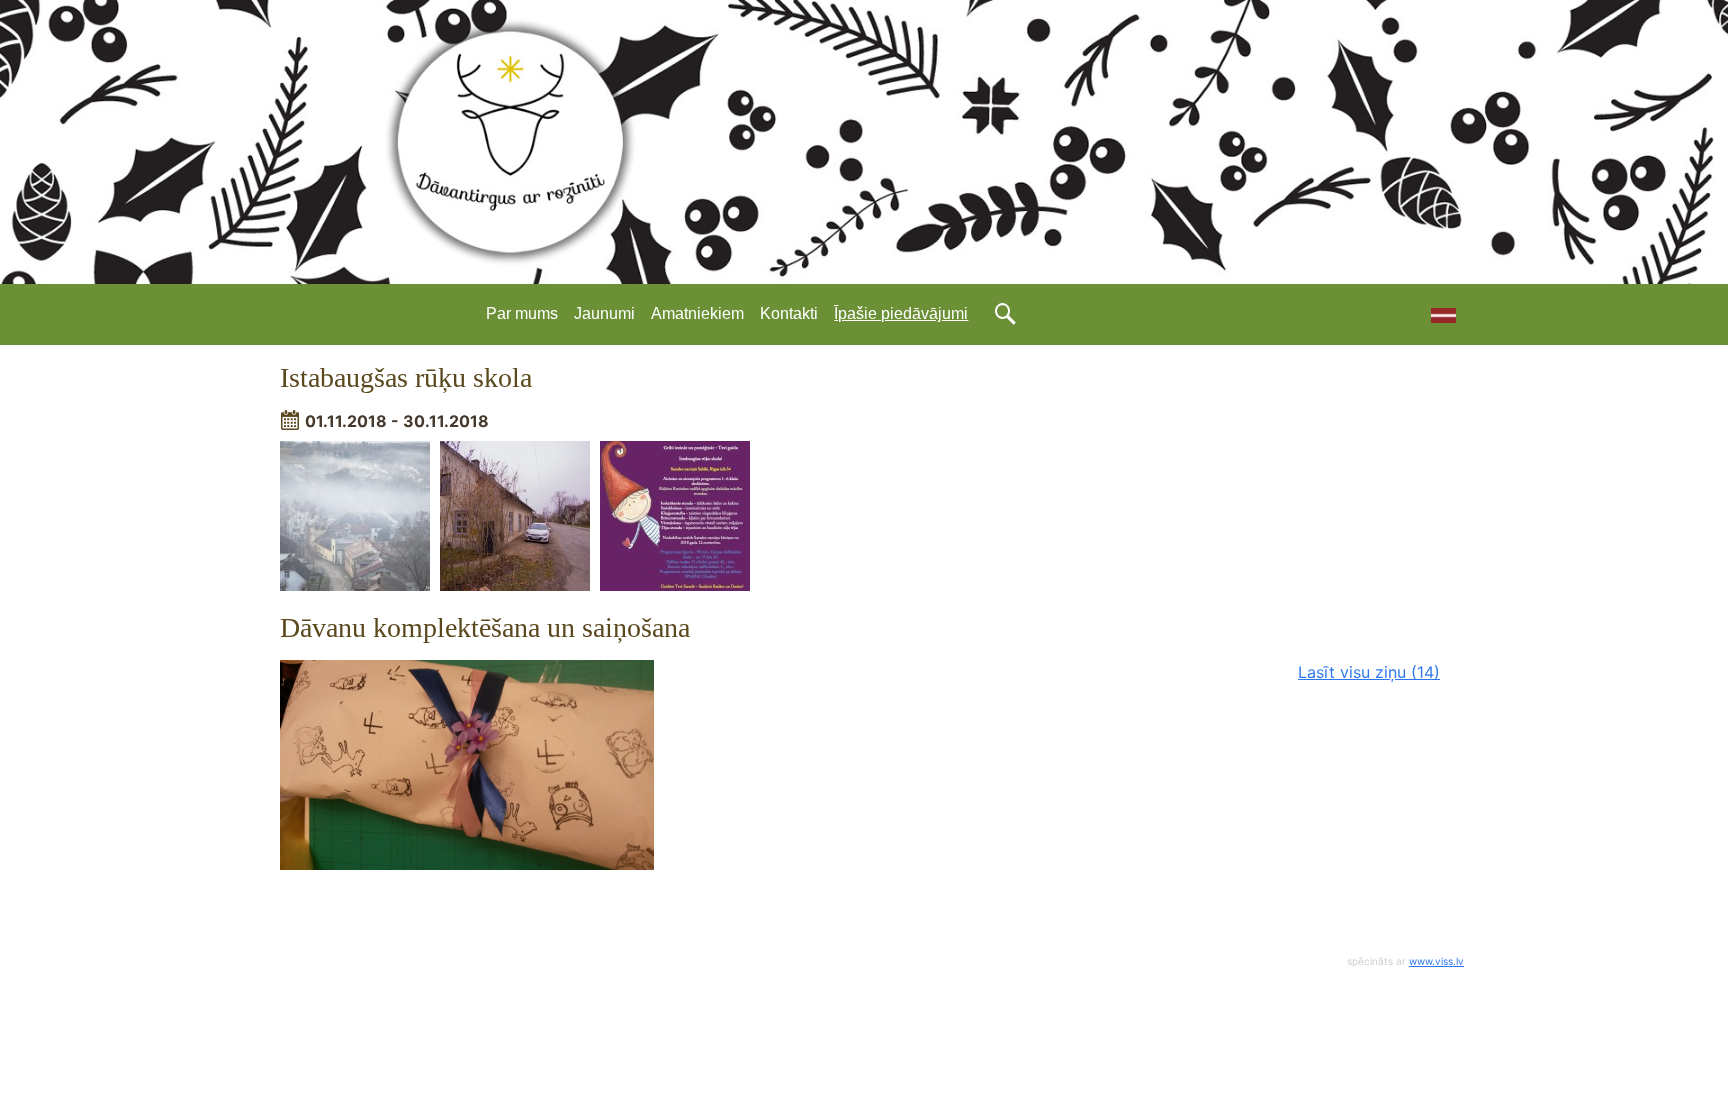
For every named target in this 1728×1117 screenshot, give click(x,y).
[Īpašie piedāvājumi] (1435, 314)
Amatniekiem (697, 313)
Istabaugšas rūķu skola (406, 377)
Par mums (522, 313)
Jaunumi (604, 313)
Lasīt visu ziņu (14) (1369, 672)
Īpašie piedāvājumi (901, 313)
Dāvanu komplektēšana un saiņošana (485, 627)
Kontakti (789, 313)
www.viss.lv (1436, 961)
